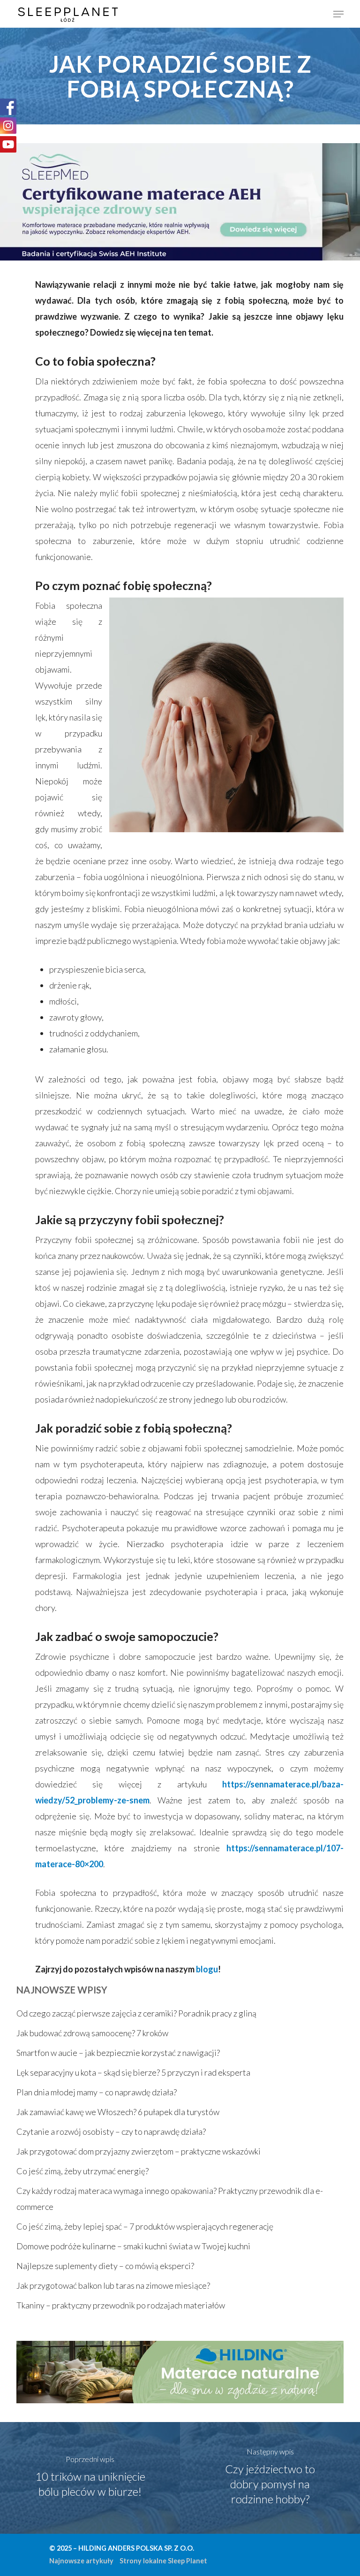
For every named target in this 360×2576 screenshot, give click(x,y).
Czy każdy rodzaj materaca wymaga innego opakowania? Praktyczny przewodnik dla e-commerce (170, 2199)
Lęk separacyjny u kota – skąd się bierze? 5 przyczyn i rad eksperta (133, 2072)
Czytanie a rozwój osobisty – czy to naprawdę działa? (111, 2131)
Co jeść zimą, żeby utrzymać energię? (82, 2171)
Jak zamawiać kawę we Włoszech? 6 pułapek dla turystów (118, 2112)
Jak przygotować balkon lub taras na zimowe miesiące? (113, 2285)
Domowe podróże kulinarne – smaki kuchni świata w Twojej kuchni (133, 2246)
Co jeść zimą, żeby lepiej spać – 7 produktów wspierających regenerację (145, 2226)
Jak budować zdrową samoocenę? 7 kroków (92, 2033)
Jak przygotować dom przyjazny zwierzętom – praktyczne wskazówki (139, 2151)
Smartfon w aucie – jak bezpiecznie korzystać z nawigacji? (118, 2053)
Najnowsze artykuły (81, 2561)
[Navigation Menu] (338, 14)
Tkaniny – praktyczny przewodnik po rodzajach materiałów (121, 2305)
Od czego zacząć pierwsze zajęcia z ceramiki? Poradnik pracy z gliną (136, 2013)
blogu (207, 1969)
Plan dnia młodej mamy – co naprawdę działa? (97, 2092)
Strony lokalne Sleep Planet (163, 2561)
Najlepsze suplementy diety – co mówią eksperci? (105, 2266)
